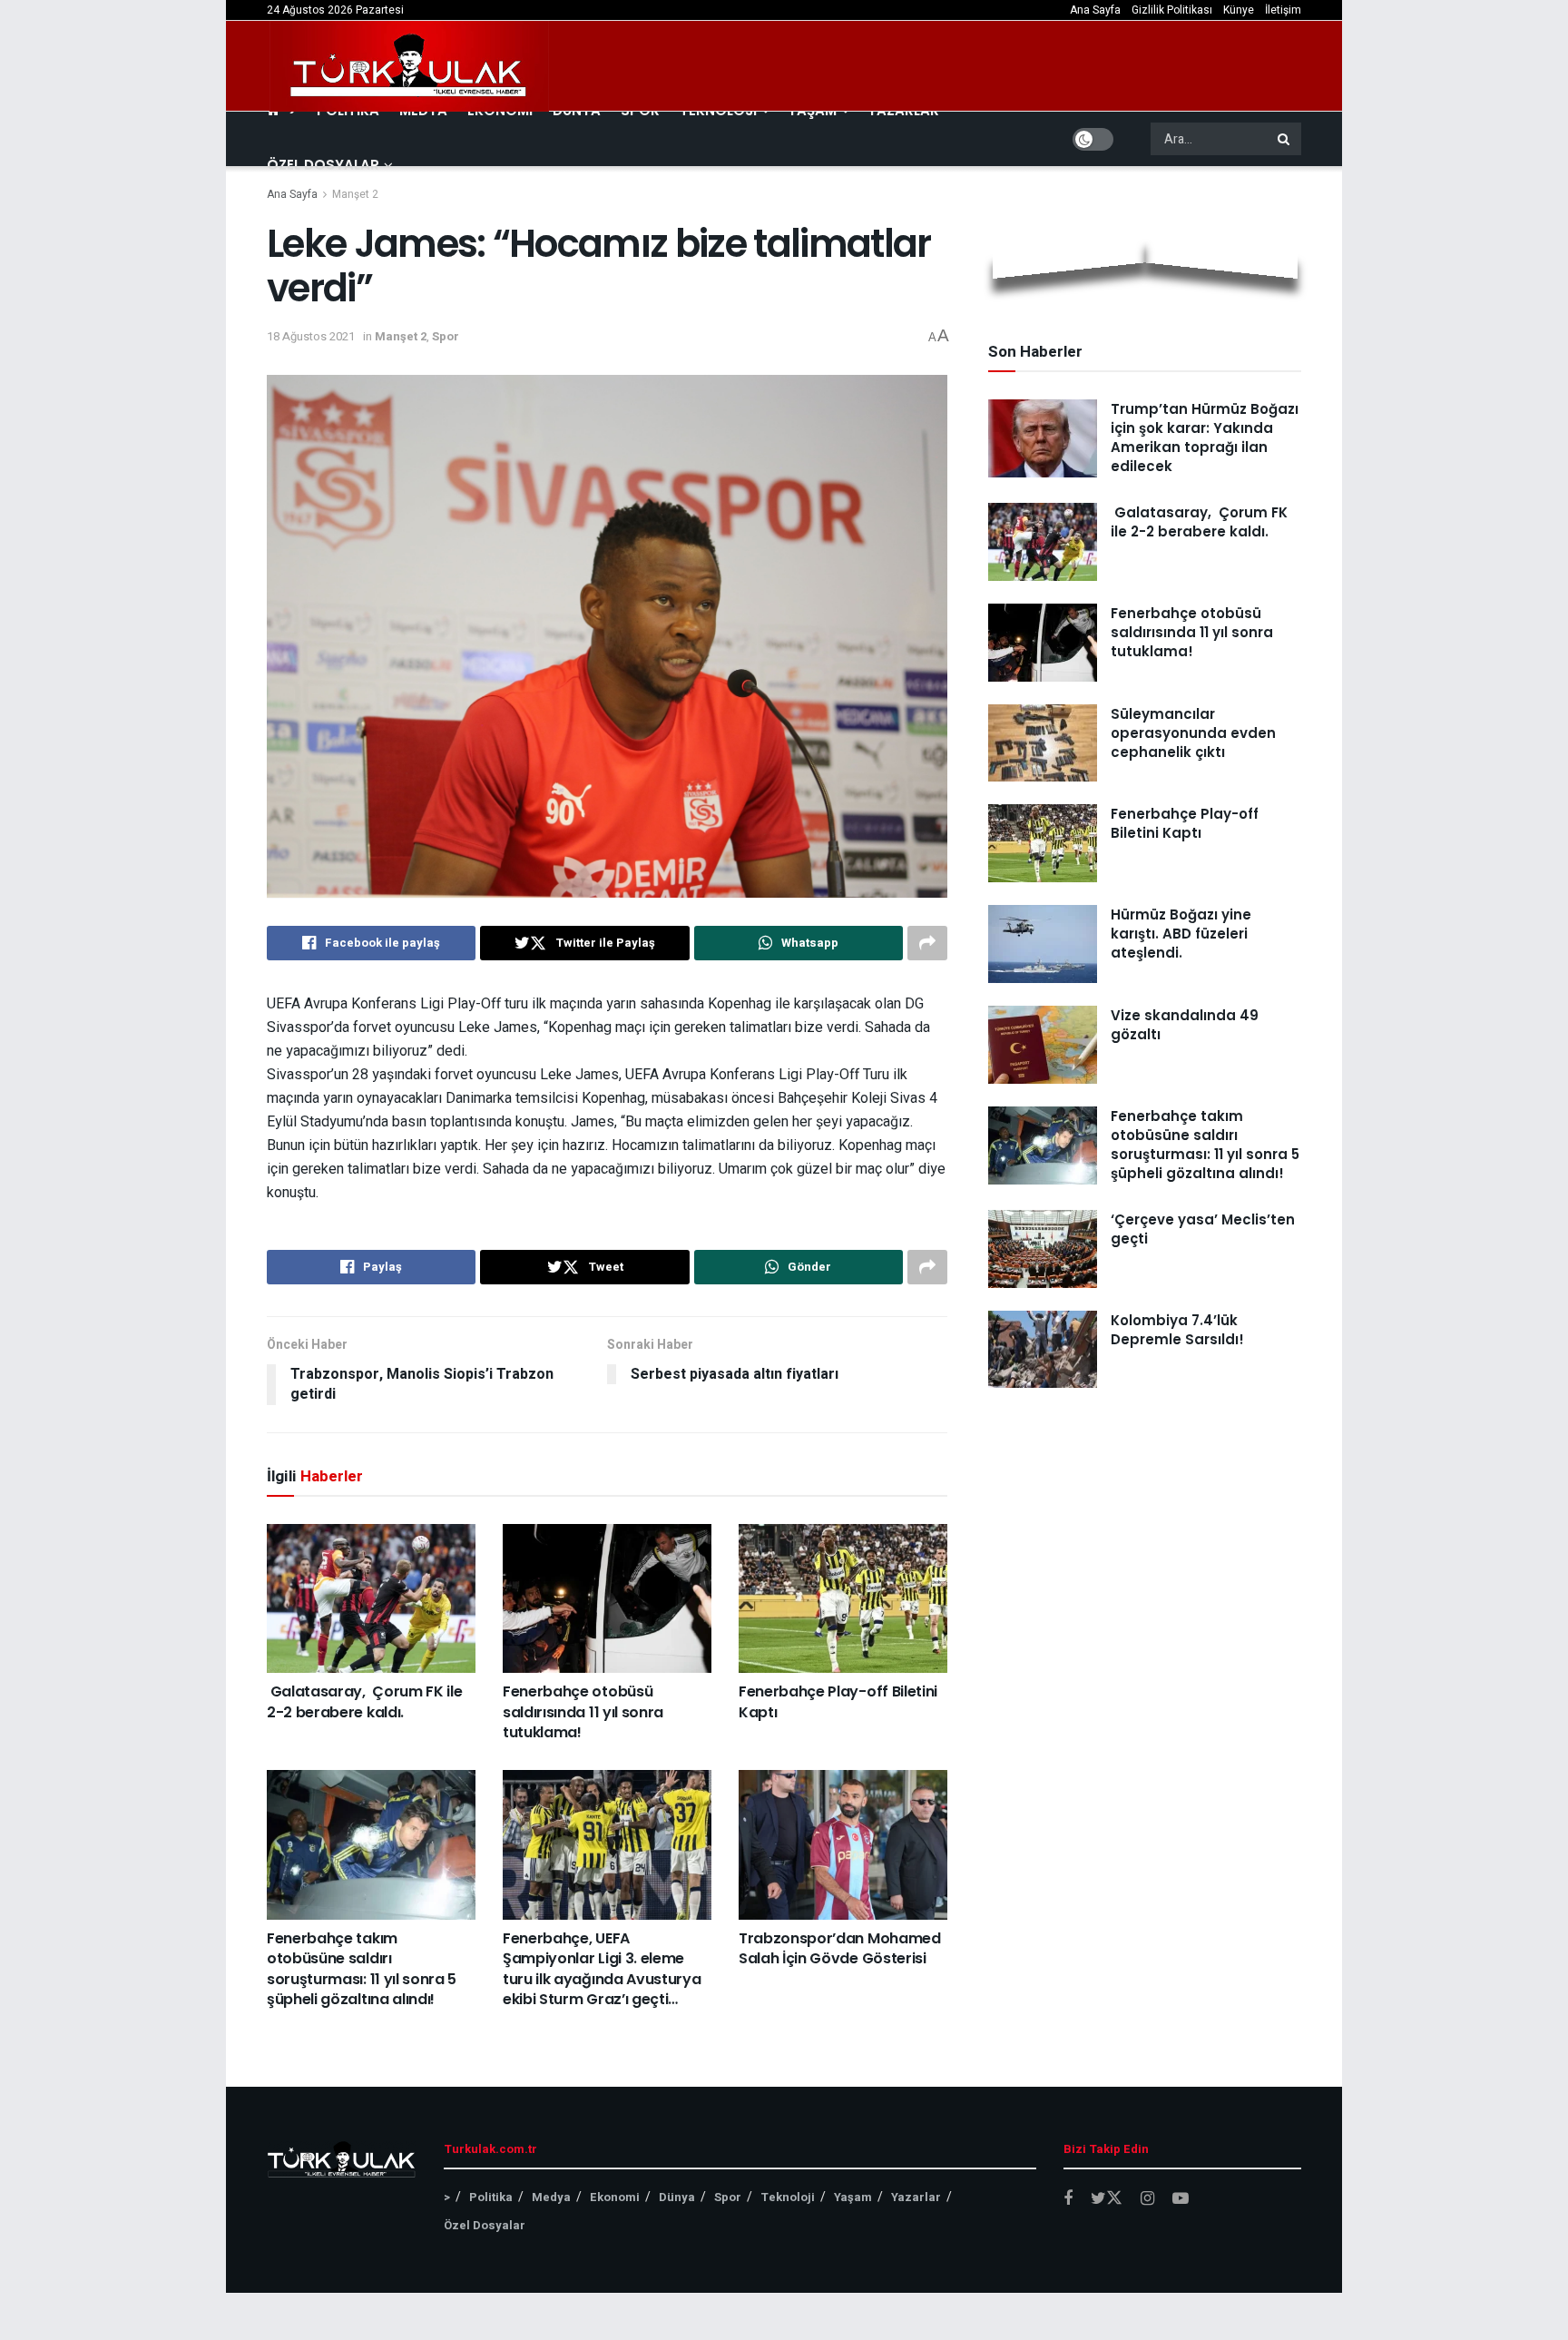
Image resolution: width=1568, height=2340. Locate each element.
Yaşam (853, 2197)
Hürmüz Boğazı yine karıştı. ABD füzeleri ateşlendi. (1181, 934)
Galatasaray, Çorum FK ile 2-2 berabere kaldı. (364, 1701)
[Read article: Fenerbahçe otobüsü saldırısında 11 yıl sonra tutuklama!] (607, 1598)
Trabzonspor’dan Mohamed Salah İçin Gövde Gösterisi (840, 1948)
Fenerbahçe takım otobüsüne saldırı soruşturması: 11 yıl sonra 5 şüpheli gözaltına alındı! (362, 1969)
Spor (446, 336)
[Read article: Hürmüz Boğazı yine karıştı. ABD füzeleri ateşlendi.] (1043, 944)
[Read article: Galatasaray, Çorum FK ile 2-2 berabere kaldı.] (371, 1598)
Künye (1239, 10)
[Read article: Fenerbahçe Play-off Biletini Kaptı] (843, 1598)
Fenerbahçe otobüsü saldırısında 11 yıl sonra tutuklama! (583, 1712)
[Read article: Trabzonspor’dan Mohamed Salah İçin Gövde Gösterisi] (843, 1844)
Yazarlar (916, 2197)
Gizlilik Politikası (1172, 10)
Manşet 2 (355, 194)
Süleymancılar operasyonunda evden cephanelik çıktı (1193, 733)
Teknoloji (788, 2197)
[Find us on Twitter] (1107, 2199)
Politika (491, 2197)
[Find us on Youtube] (1181, 2199)
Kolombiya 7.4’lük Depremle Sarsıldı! (1177, 1330)
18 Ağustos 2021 (311, 336)
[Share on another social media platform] (927, 943)
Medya (551, 2197)
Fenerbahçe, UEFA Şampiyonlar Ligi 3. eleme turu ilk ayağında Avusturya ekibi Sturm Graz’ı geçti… (602, 1969)
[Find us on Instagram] (1147, 2199)
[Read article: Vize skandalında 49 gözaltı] (1043, 1045)
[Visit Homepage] (409, 66)
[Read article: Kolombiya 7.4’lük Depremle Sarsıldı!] (1043, 1350)
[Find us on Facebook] (1068, 2199)
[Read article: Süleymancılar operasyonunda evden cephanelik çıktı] (1043, 743)
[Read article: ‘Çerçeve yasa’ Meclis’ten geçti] (1043, 1249)
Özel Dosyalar (323, 165)
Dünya (677, 2197)
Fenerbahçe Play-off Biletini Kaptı (838, 1701)
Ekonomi (615, 2197)
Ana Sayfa (1095, 10)
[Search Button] (1285, 139)
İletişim (1283, 10)
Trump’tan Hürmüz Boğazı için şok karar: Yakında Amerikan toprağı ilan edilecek (1205, 438)
